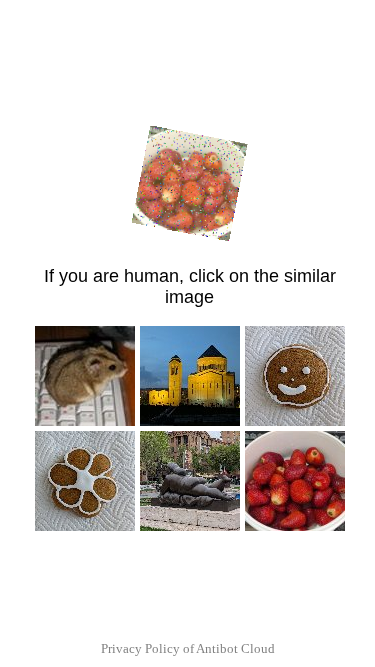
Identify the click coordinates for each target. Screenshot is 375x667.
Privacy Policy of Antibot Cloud (188, 648)
